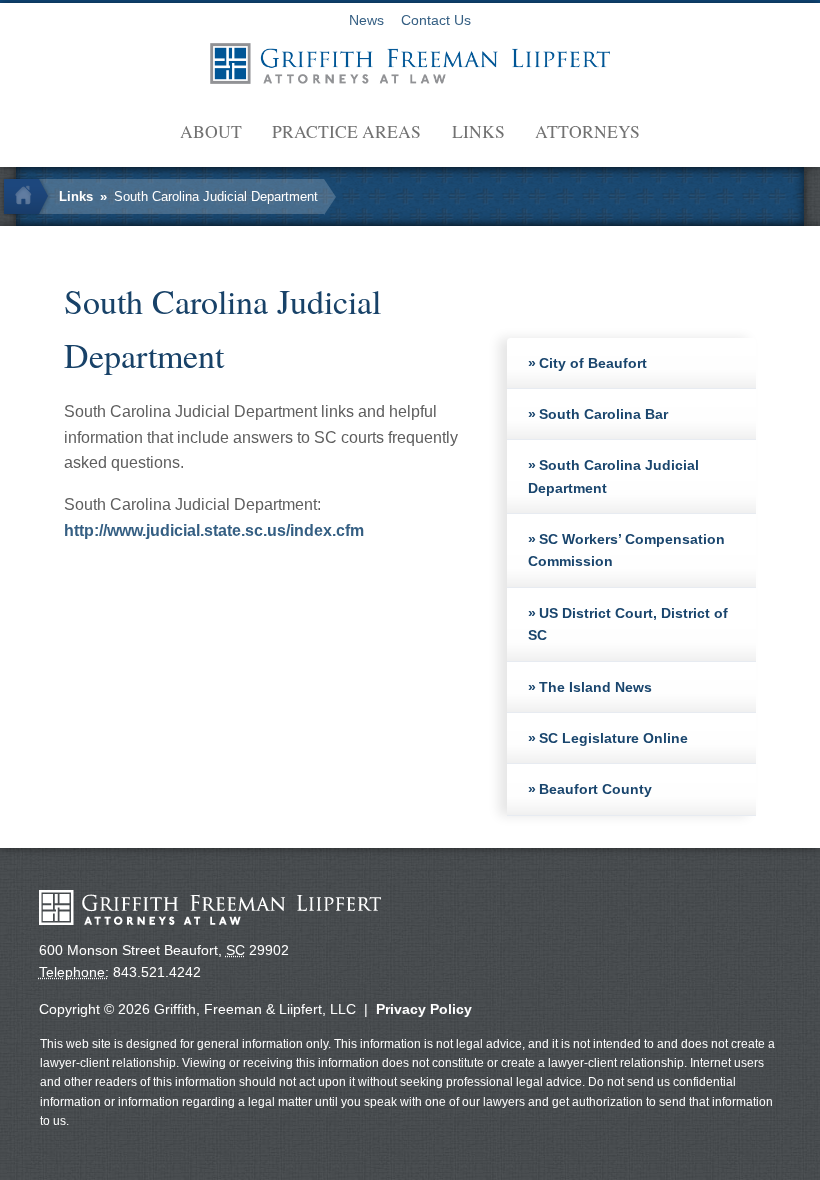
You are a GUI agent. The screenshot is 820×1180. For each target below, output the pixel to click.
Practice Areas (346, 131)
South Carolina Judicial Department (216, 196)
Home (29, 196)
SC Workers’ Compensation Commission (627, 550)
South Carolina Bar (603, 414)
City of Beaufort (593, 363)
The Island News (595, 687)
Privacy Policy (424, 1009)
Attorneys (587, 131)
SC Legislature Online (613, 738)
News (366, 20)
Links (478, 131)
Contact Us (436, 20)
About (211, 131)
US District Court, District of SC (628, 624)
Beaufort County (595, 789)
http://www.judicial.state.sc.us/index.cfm (214, 530)
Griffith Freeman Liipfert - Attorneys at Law (410, 63)
